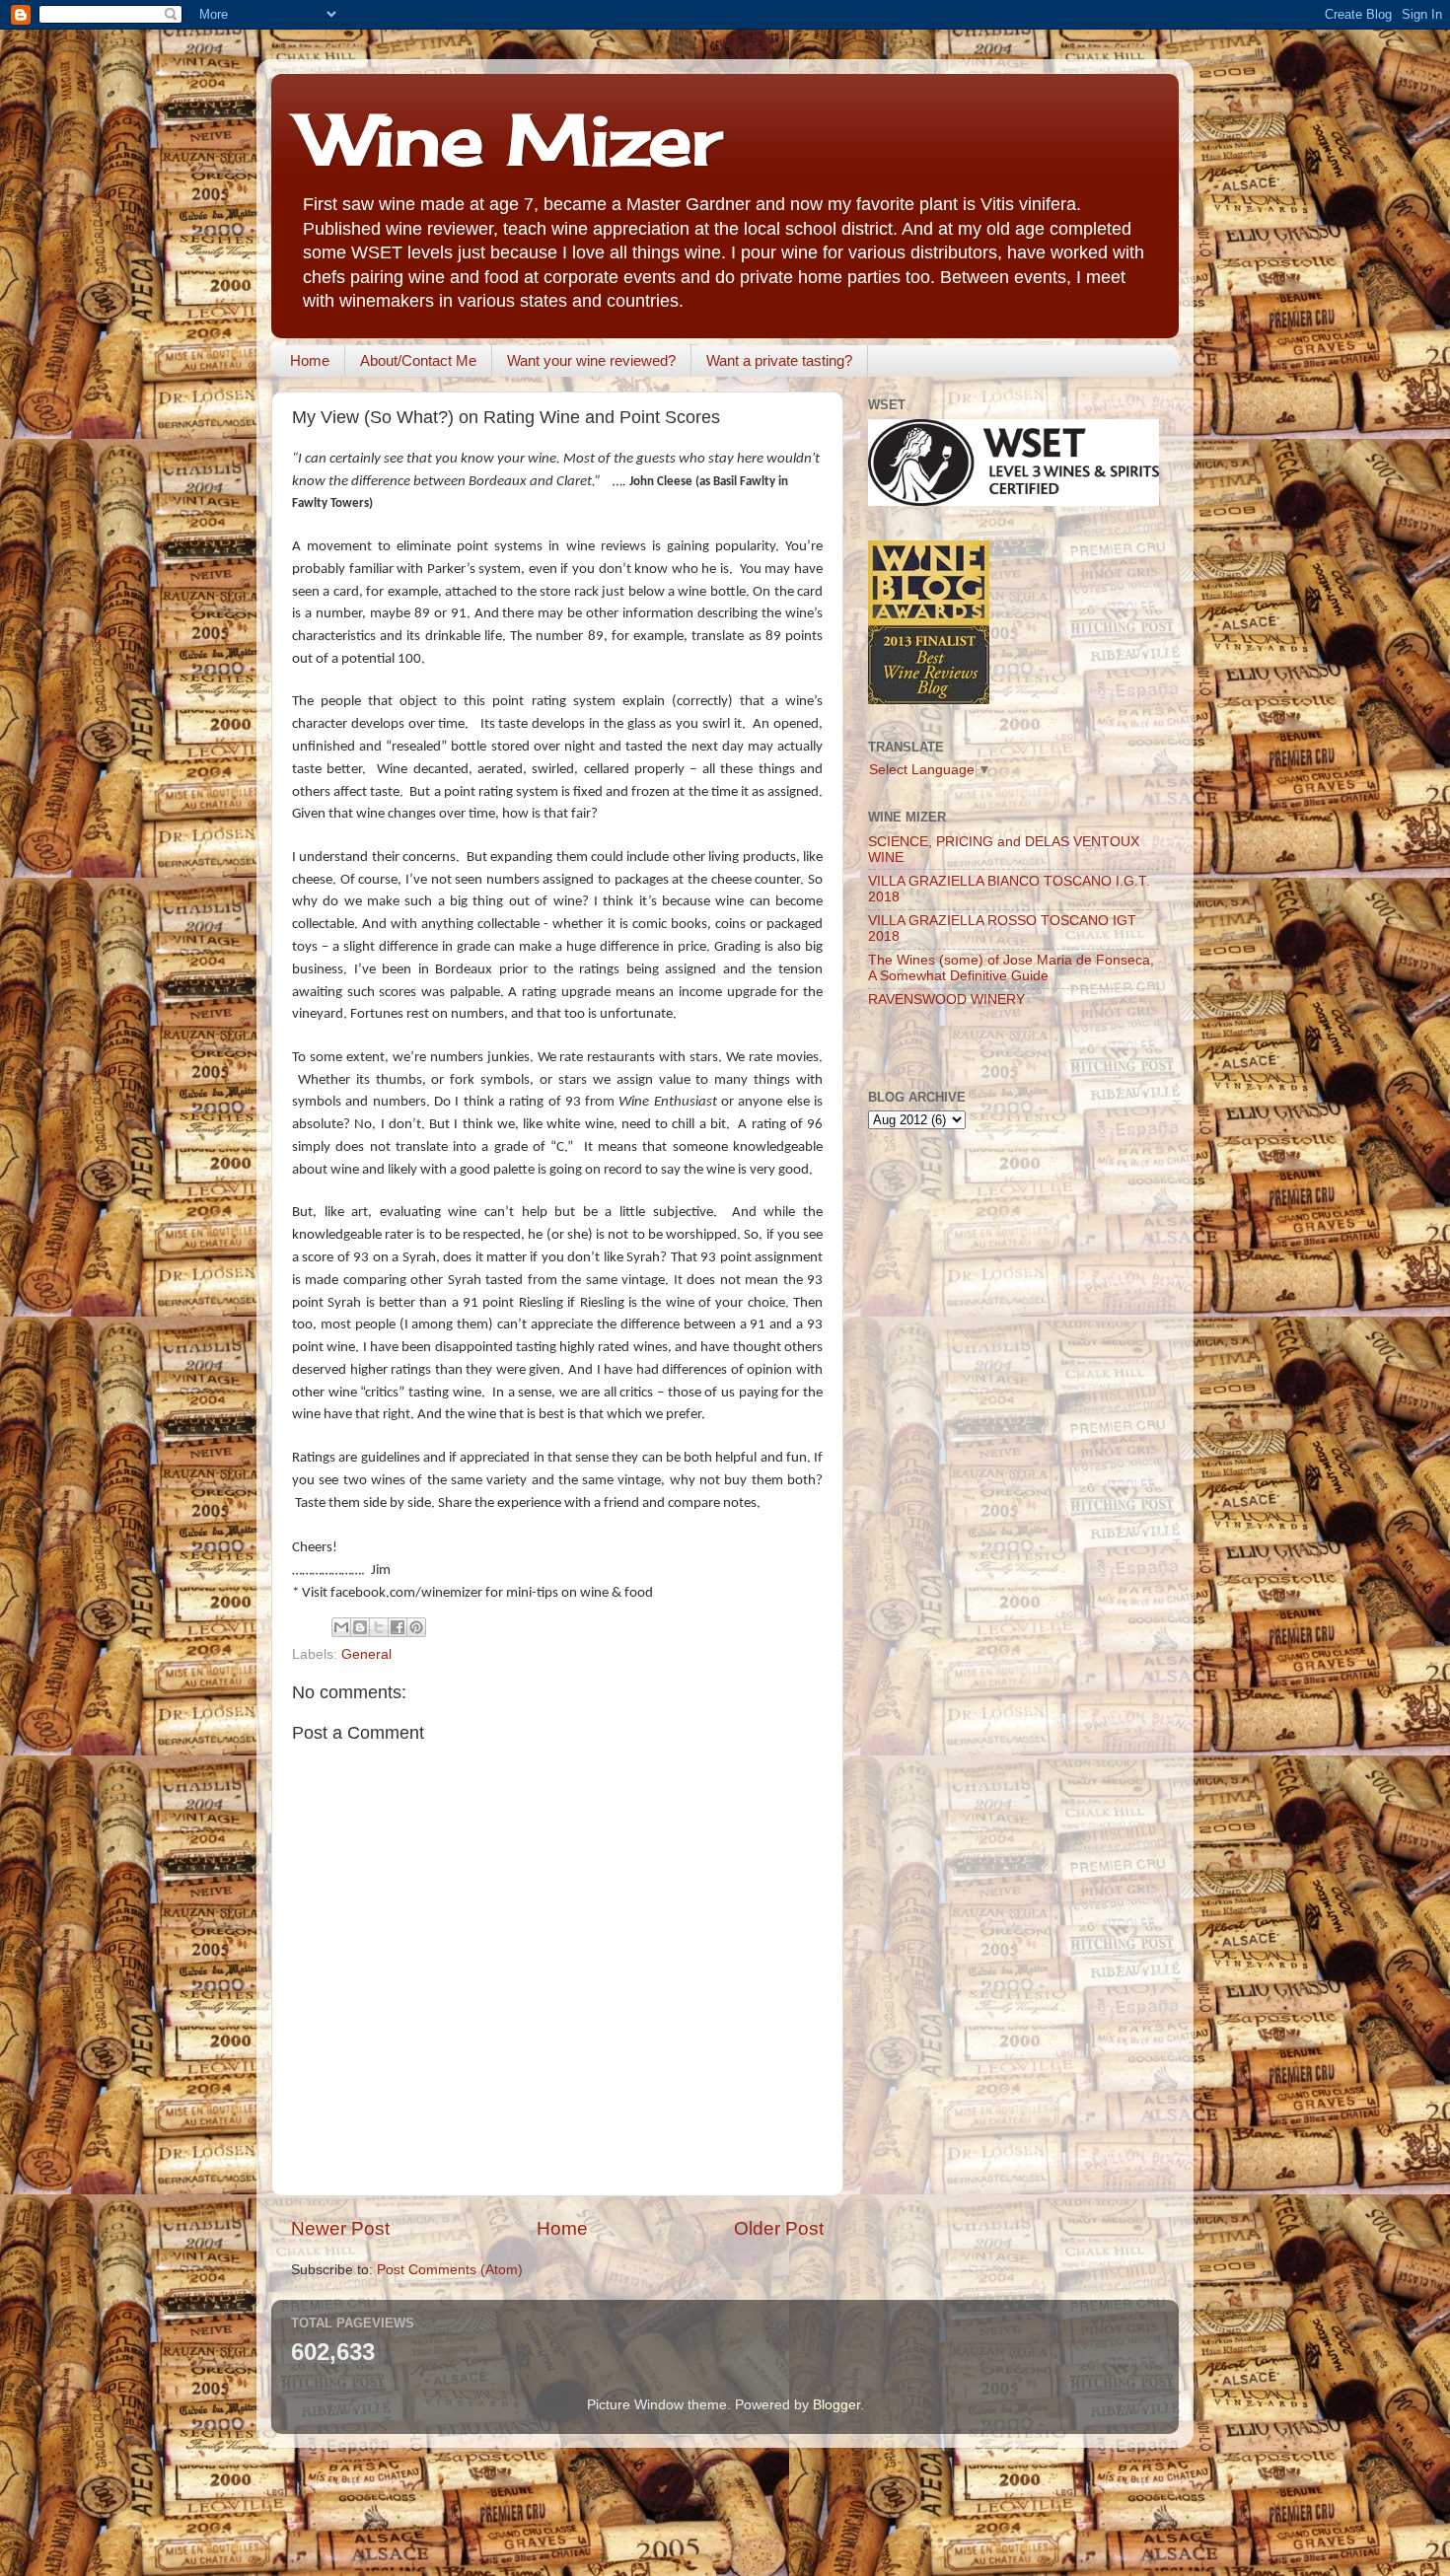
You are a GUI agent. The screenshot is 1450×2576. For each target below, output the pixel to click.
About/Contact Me (418, 360)
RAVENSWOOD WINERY (946, 1000)
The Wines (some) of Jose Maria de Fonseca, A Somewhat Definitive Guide (1011, 968)
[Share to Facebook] (398, 1627)
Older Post (779, 2228)
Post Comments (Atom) (450, 2270)
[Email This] (341, 1627)
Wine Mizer (511, 139)
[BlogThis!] (360, 1627)
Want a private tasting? (779, 360)
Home (310, 360)
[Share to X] (379, 1627)
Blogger (836, 2405)
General (366, 1654)
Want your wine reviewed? (591, 360)
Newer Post (340, 2228)
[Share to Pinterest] (416, 1627)
